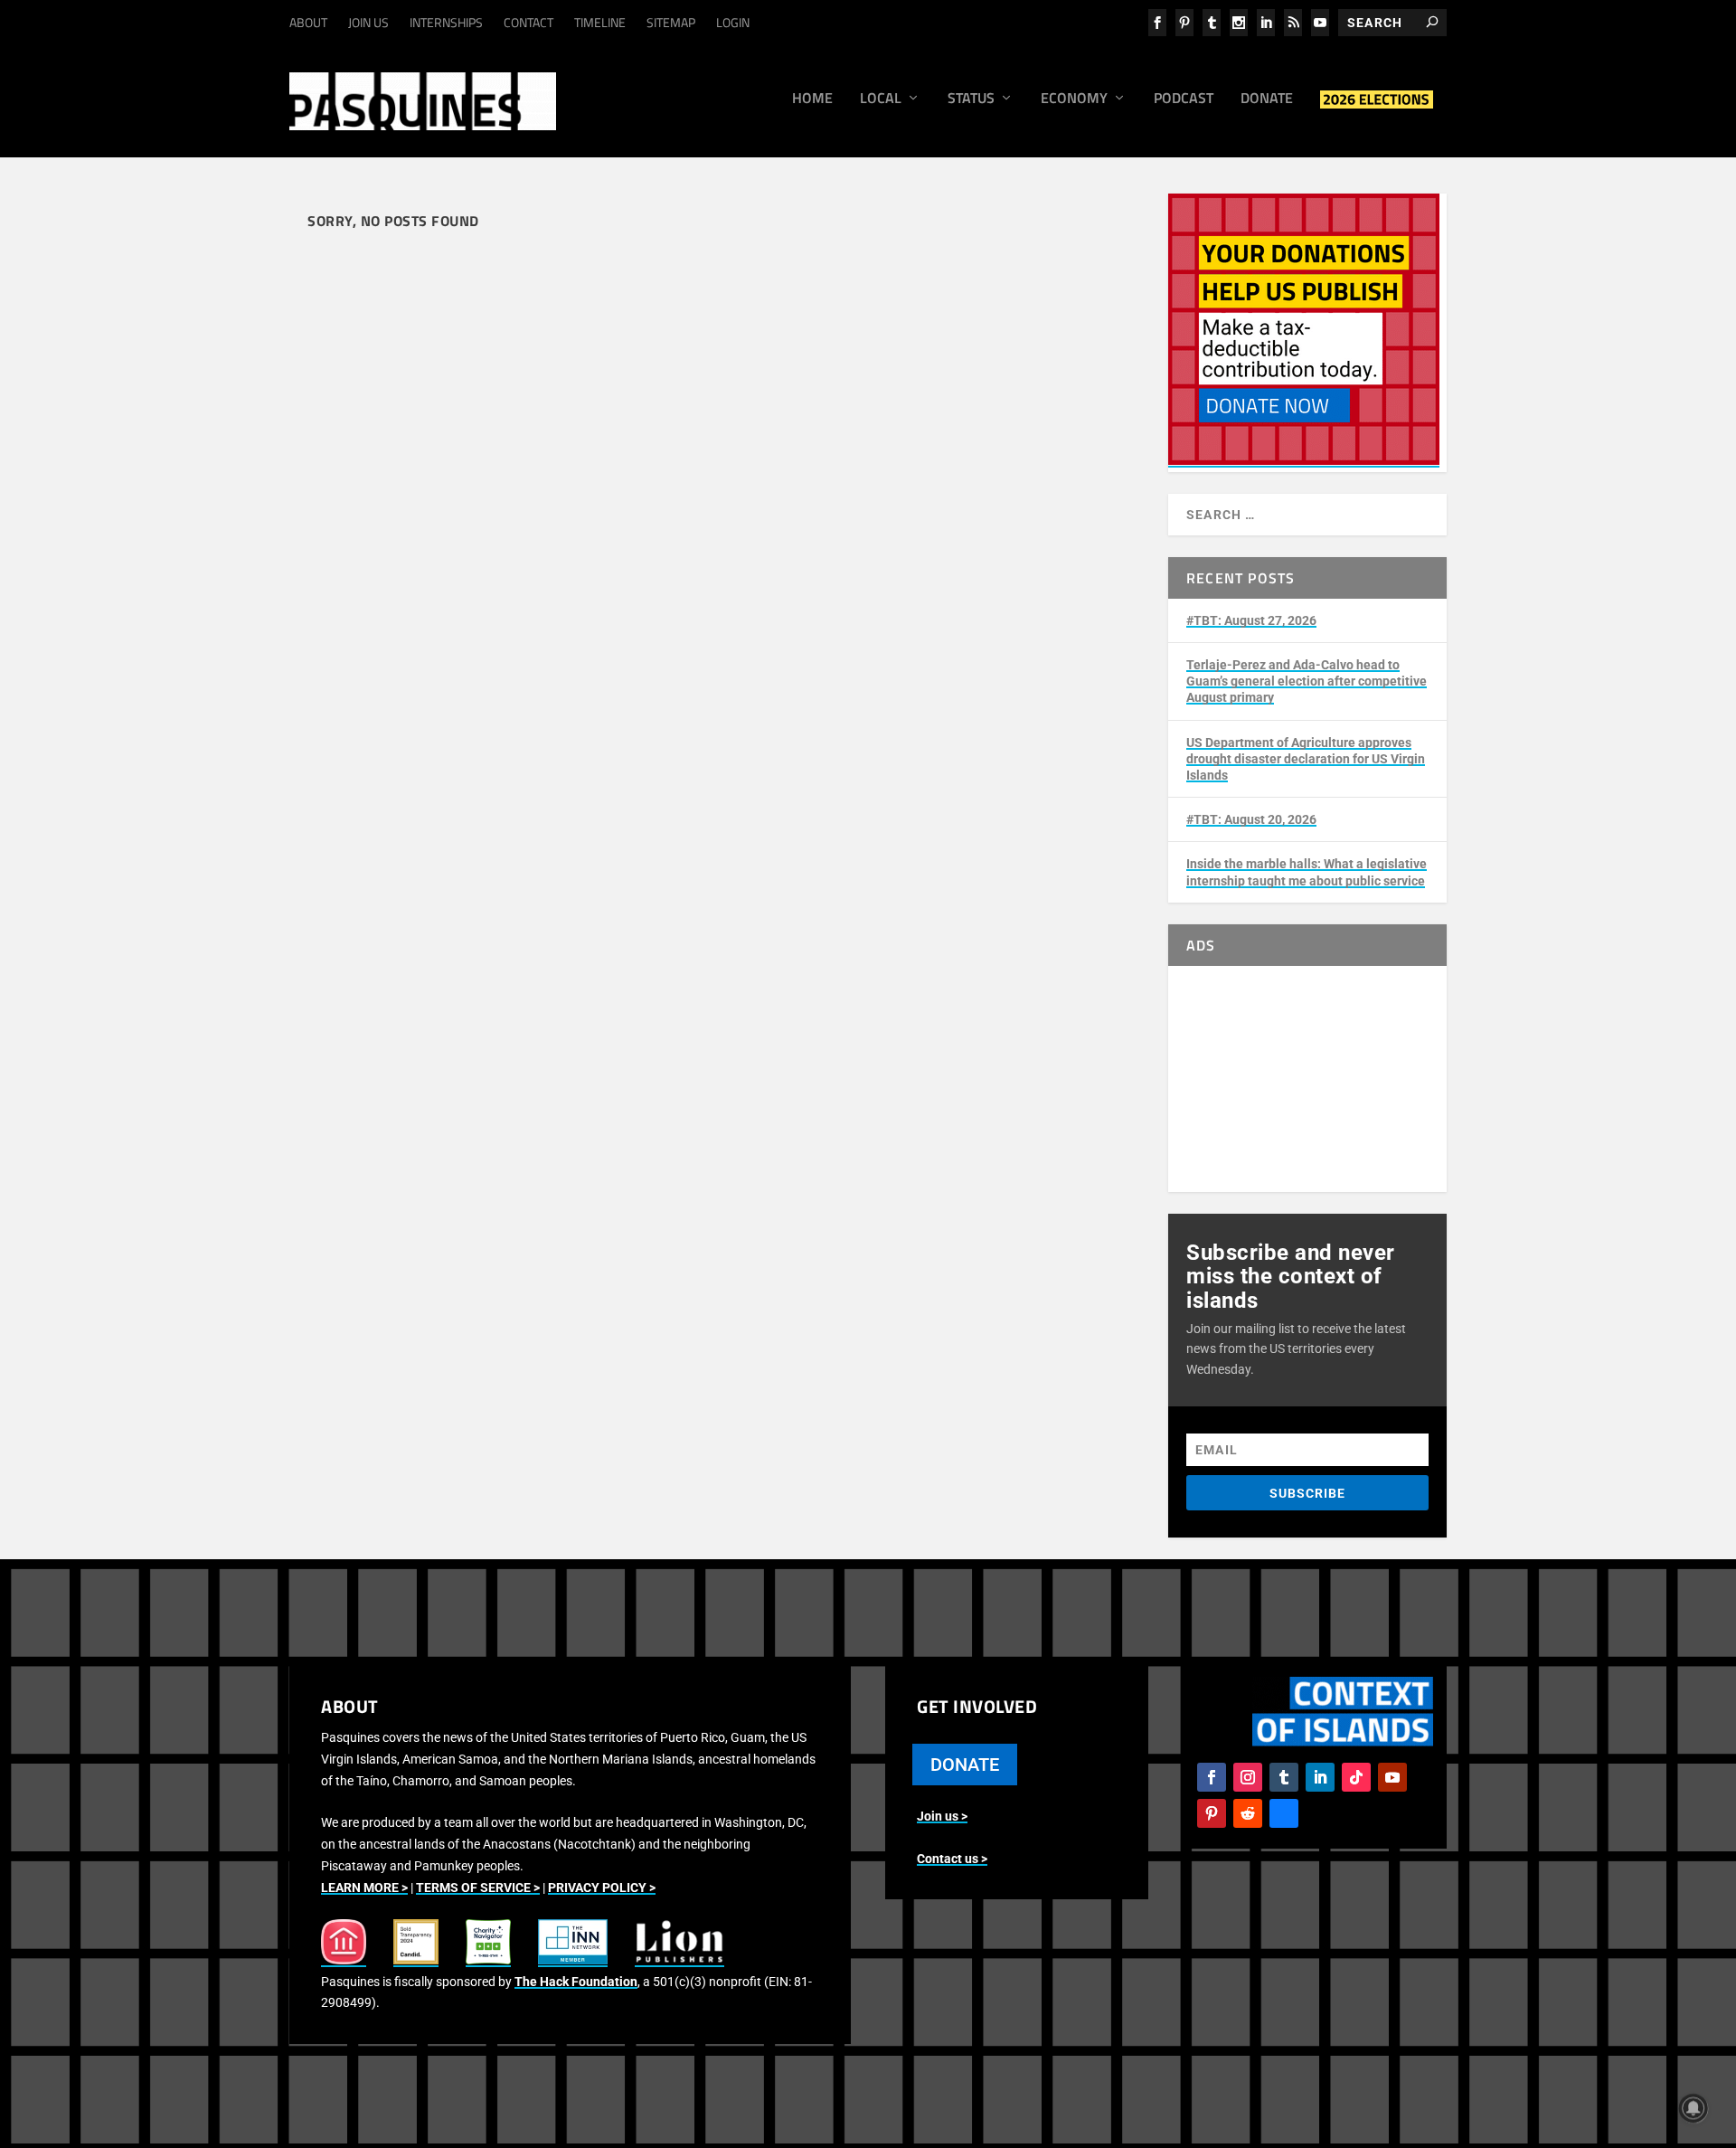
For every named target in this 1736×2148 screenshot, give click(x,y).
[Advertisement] (1307, 1079)
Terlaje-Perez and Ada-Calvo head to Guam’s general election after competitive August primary (1307, 681)
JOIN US (368, 22)
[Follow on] (1284, 1813)
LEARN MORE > (364, 1888)
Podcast (1184, 99)
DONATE (965, 1765)
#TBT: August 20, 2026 (1251, 819)
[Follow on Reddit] (1248, 1813)
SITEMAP (671, 22)
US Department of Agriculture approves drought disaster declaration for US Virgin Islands (1306, 759)
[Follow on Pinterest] (1212, 1813)
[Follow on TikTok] (1356, 1777)
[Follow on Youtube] (1392, 1777)
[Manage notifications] (1694, 2108)
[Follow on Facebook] (1212, 1777)
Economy (1074, 99)
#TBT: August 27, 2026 (1251, 620)
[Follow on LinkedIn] (1320, 1777)
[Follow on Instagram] (1248, 1777)
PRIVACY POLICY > (602, 1888)
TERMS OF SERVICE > (478, 1888)
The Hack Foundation (576, 1982)
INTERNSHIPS (446, 22)
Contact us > (952, 1859)
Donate (1267, 99)
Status (971, 99)
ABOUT (308, 22)
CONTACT (528, 22)
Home (812, 99)
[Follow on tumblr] (1284, 1777)
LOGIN (733, 22)
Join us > (942, 1816)
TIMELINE (600, 22)
